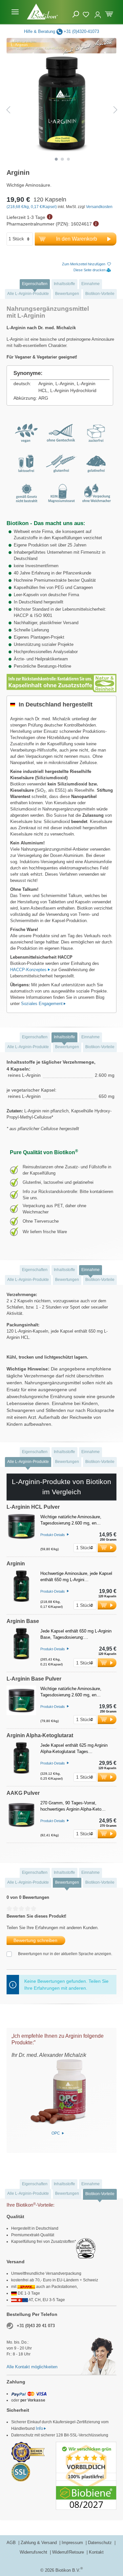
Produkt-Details (53, 1534)
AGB (12, 2543)
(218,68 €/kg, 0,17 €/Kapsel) (32, 207)
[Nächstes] (115, 110)
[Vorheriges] (8, 110)
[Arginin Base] (21, 1647)
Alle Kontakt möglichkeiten (32, 2367)
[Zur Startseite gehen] (42, 12)
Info (39, 2428)
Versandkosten (99, 207)
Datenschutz (101, 2543)
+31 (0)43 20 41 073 (36, 2326)
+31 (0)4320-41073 (81, 31)
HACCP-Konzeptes (29, 970)
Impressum (73, 2543)
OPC (56, 2133)
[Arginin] (21, 1590)
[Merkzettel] (87, 13)
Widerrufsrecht (34, 2552)
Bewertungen (67, 294)
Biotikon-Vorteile (100, 294)
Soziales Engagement (42, 1004)
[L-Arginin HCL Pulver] (21, 1533)
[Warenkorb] (109, 13)
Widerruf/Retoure (69, 2552)
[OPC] (58, 2092)
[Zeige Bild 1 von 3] (56, 159)
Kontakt (96, 2552)
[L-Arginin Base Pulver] (21, 1704)
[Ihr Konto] (98, 12)
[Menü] (15, 12)
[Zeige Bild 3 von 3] (69, 159)
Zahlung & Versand (39, 2543)
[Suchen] (76, 14)
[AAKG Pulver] (21, 1819)
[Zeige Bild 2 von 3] (62, 159)
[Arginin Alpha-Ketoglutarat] (21, 1762)
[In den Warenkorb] (107, 1548)
